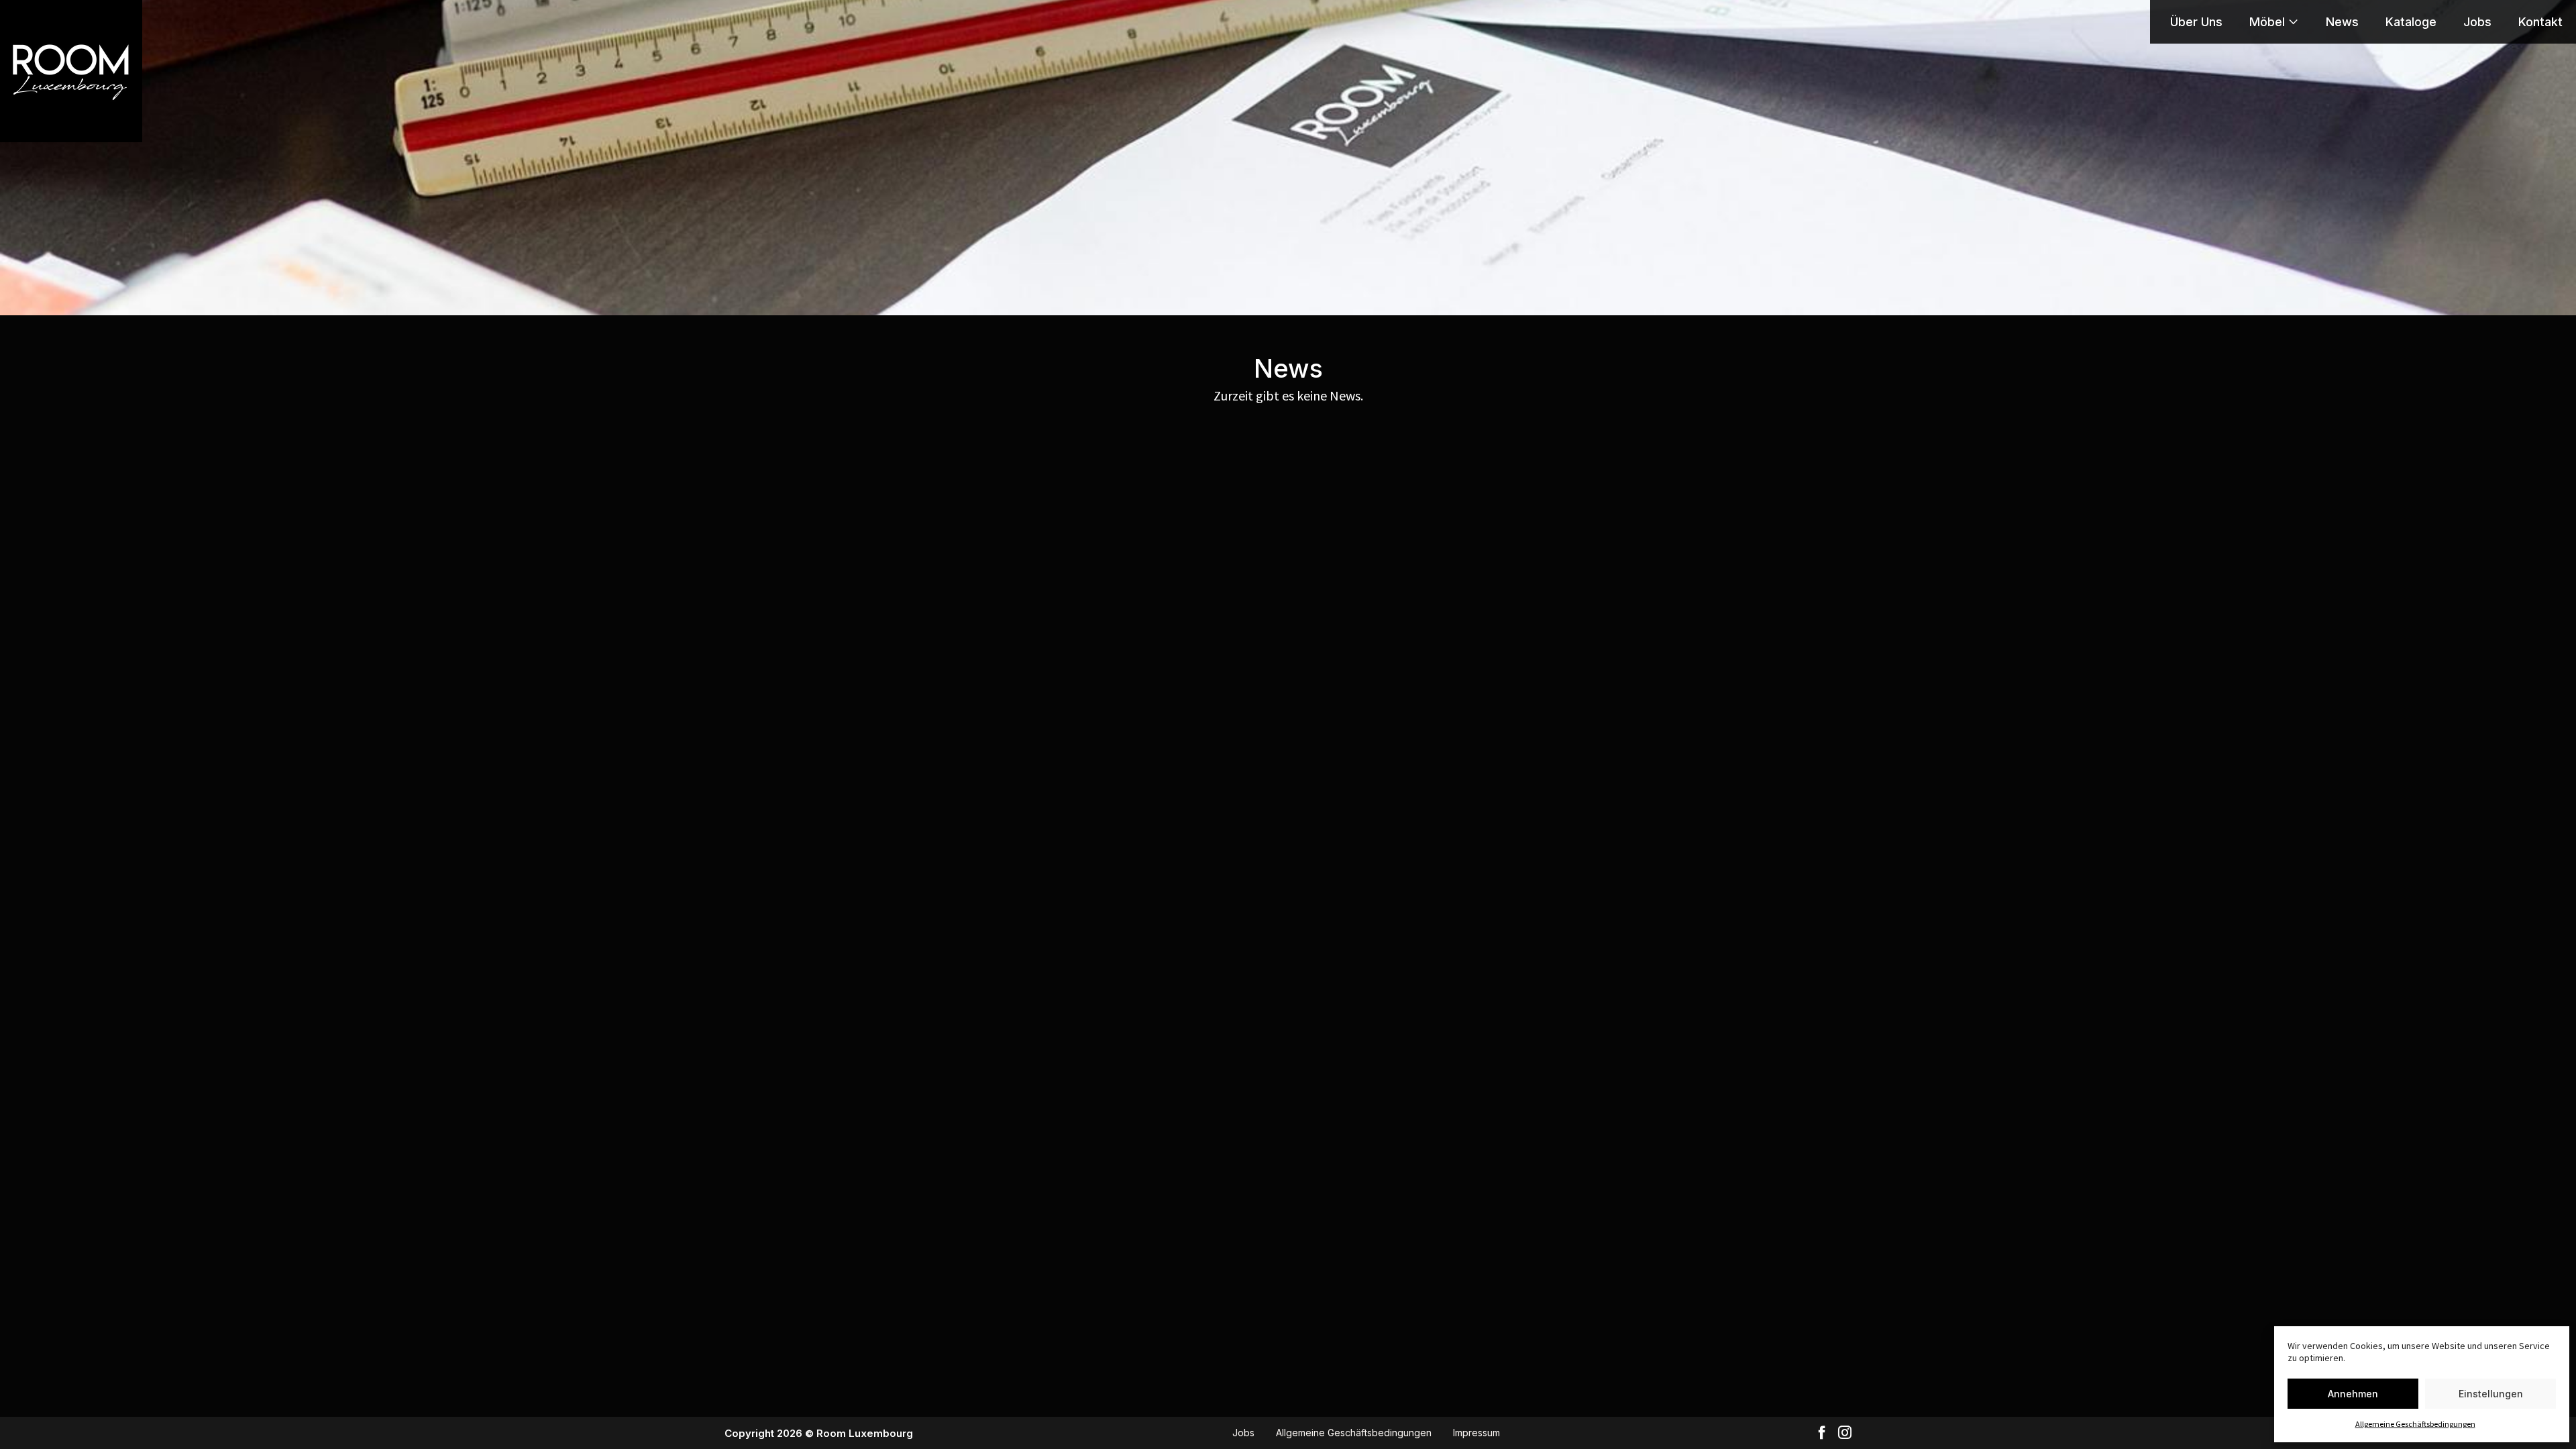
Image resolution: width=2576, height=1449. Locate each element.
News (2342, 22)
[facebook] (1822, 1433)
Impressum (1477, 1433)
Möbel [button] (2267, 22)
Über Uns (2196, 22)
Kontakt (2540, 22)
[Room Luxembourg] (71, 71)
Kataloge (2411, 22)
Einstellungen (2491, 1394)
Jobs (2477, 22)
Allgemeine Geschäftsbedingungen (2415, 1424)
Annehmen (2353, 1394)
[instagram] (1845, 1433)
